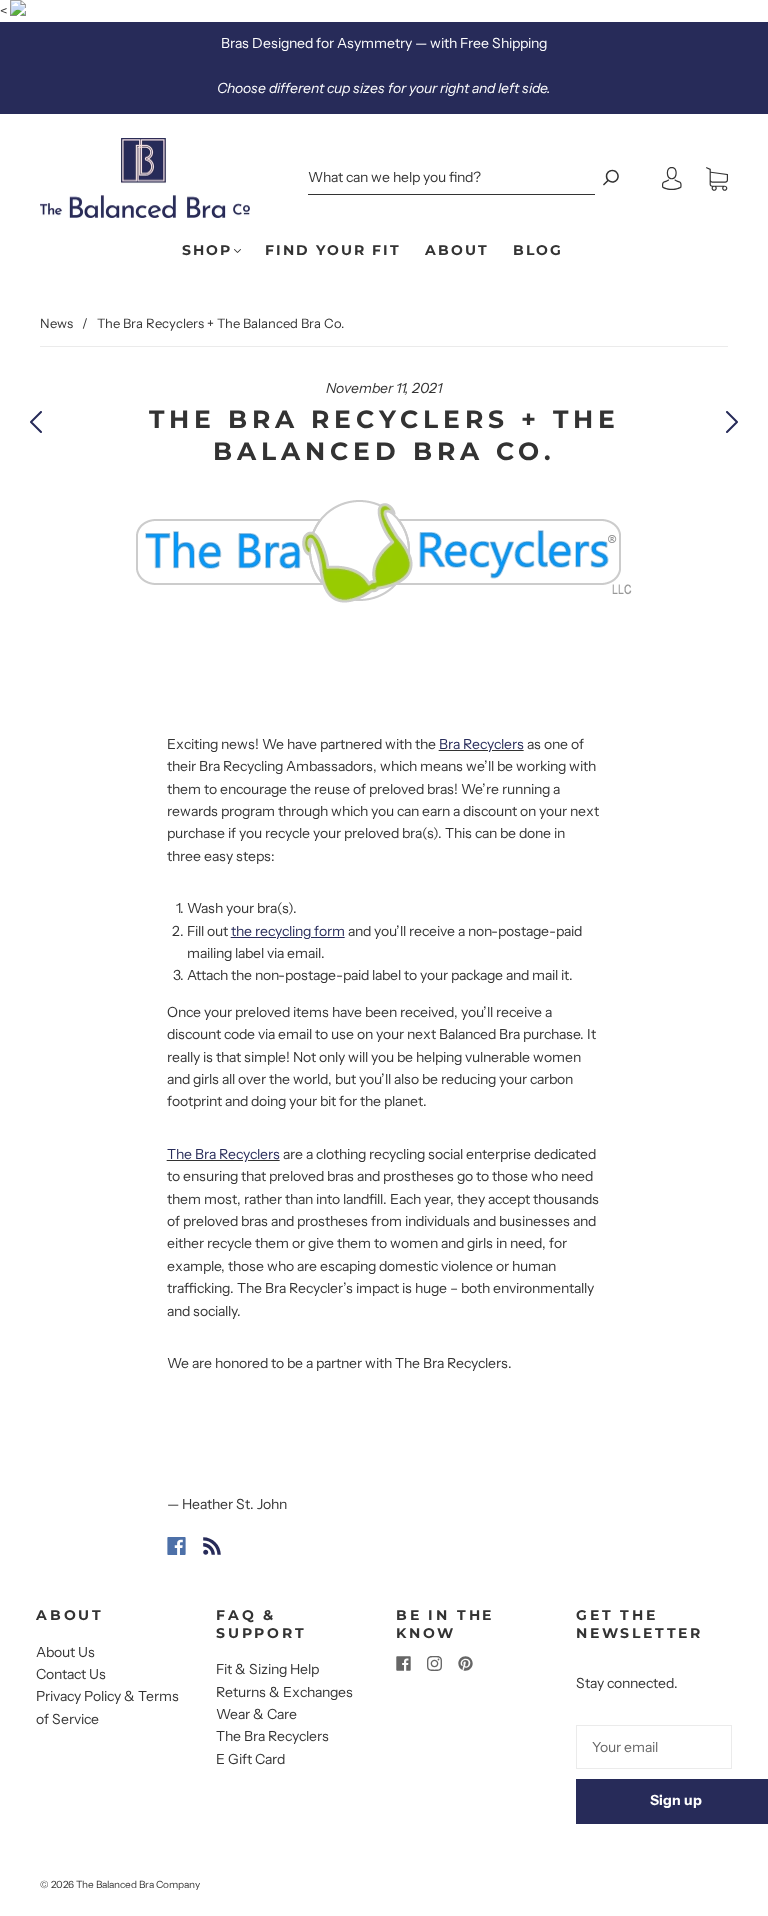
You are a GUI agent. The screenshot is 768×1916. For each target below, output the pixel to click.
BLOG (538, 250)
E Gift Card (250, 1759)
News (56, 323)
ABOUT (457, 250)
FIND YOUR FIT (333, 250)
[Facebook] (176, 1546)
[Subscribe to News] (212, 1546)
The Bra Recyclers (272, 1736)
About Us (65, 1652)
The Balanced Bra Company (138, 1884)
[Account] (672, 179)
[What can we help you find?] (451, 177)
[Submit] (611, 177)
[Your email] (654, 1747)
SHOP (207, 250)
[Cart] (717, 179)
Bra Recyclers (481, 744)
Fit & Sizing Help (267, 1669)
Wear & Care (256, 1714)
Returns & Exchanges (284, 1692)
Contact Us (71, 1674)
